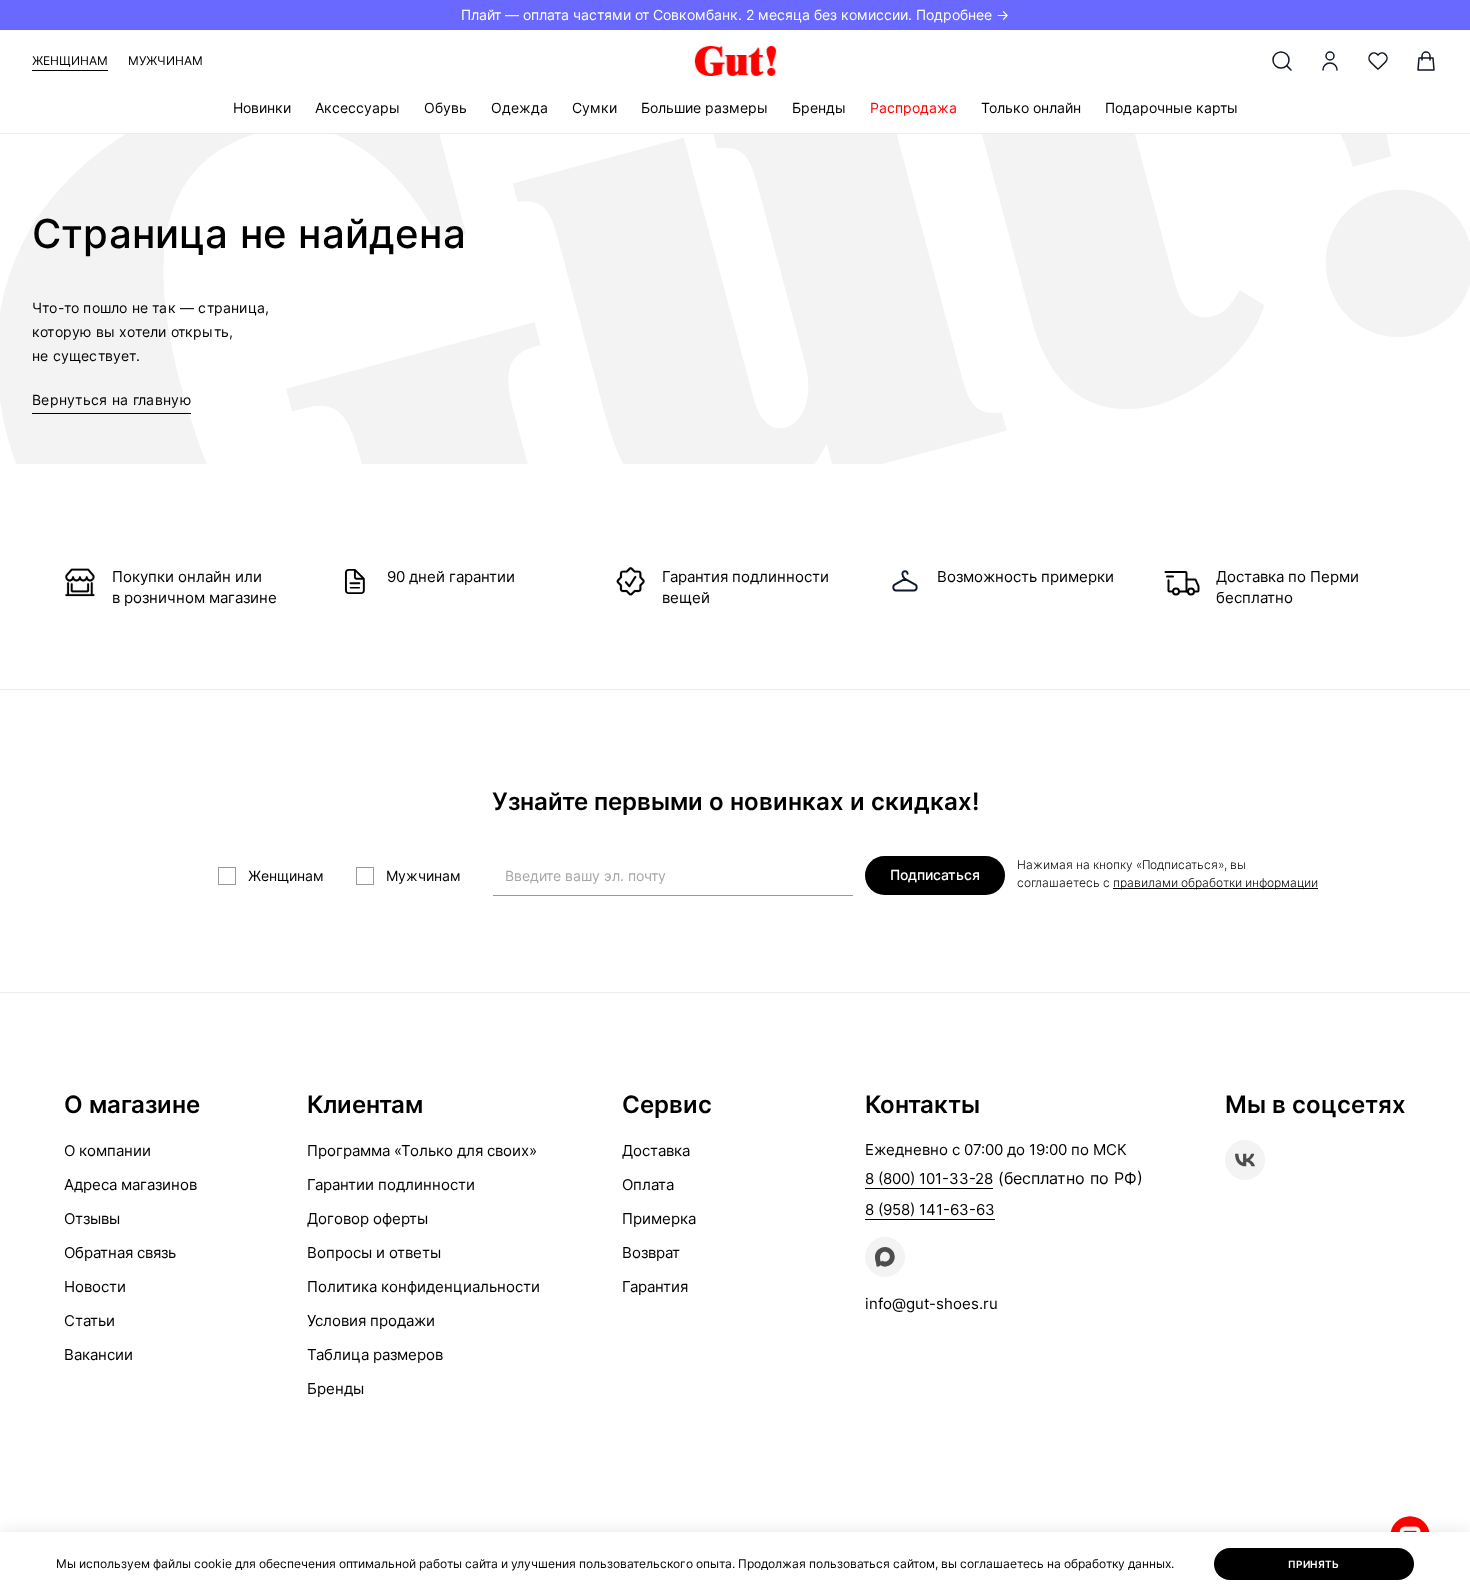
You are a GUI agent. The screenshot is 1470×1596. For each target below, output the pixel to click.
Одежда (519, 107)
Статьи (89, 1320)
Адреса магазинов (130, 1184)
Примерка (659, 1218)
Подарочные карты (1171, 107)
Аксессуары (357, 107)
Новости (95, 1286)
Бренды (819, 107)
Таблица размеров (375, 1354)
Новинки (262, 107)
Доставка (656, 1150)
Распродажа (913, 107)
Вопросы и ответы (374, 1252)
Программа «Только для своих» (422, 1150)
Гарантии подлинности (391, 1184)
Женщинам (70, 60)
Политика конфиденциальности (423, 1286)
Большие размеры (704, 107)
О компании (107, 1150)
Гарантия (655, 1286)
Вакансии (98, 1354)
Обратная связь (120, 1252)
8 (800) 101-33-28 (929, 1178)
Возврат (651, 1252)
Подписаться (935, 874)
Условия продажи (371, 1320)
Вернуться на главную (111, 399)
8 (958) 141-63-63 (930, 1209)
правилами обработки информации (1215, 882)
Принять (1314, 1564)
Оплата (648, 1184)
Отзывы (92, 1218)
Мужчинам (165, 60)
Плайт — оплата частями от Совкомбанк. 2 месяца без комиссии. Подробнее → (735, 14)
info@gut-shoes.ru (931, 1303)
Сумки (594, 107)
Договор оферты (367, 1218)
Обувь (445, 107)
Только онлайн (1031, 107)
